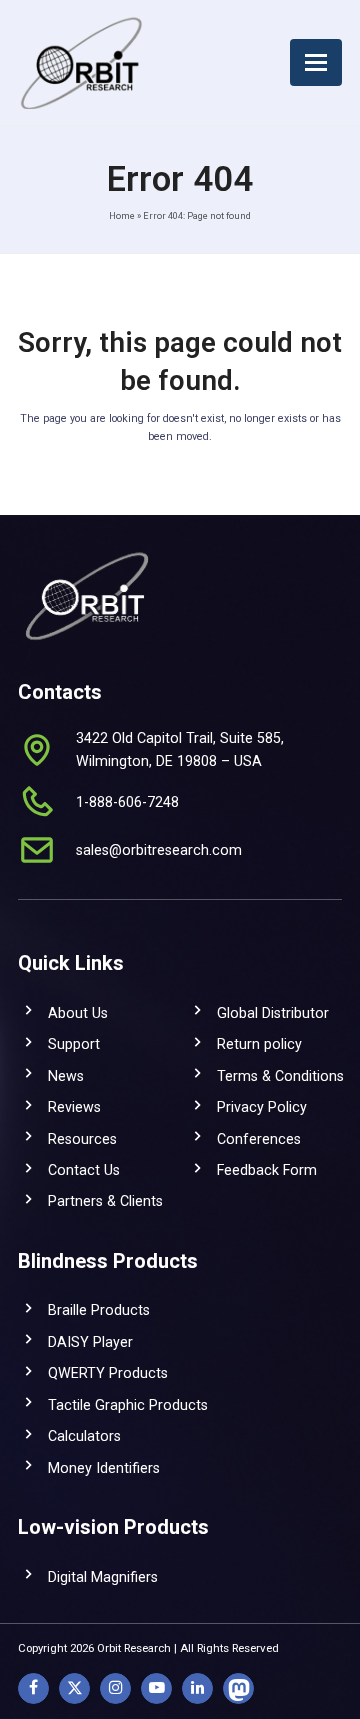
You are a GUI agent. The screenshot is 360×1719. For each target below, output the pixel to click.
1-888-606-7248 (127, 802)
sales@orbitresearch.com (159, 850)
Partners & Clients (105, 1201)
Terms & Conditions (280, 1076)
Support (74, 1044)
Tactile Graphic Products (128, 1405)
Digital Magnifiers (103, 1577)
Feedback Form (267, 1170)
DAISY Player (90, 1342)
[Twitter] (74, 1688)
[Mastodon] (238, 1688)
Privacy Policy (262, 1107)
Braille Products (99, 1310)
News (66, 1076)
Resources (82, 1139)
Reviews (74, 1107)
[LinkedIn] (197, 1688)
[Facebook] (33, 1688)
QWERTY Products (108, 1373)
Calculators (84, 1436)
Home (122, 215)
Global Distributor (273, 1013)
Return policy (259, 1044)
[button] (316, 62)
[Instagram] (115, 1688)
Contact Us (84, 1170)
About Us (78, 1013)
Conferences (259, 1139)
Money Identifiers (104, 1468)
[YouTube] (156, 1688)
